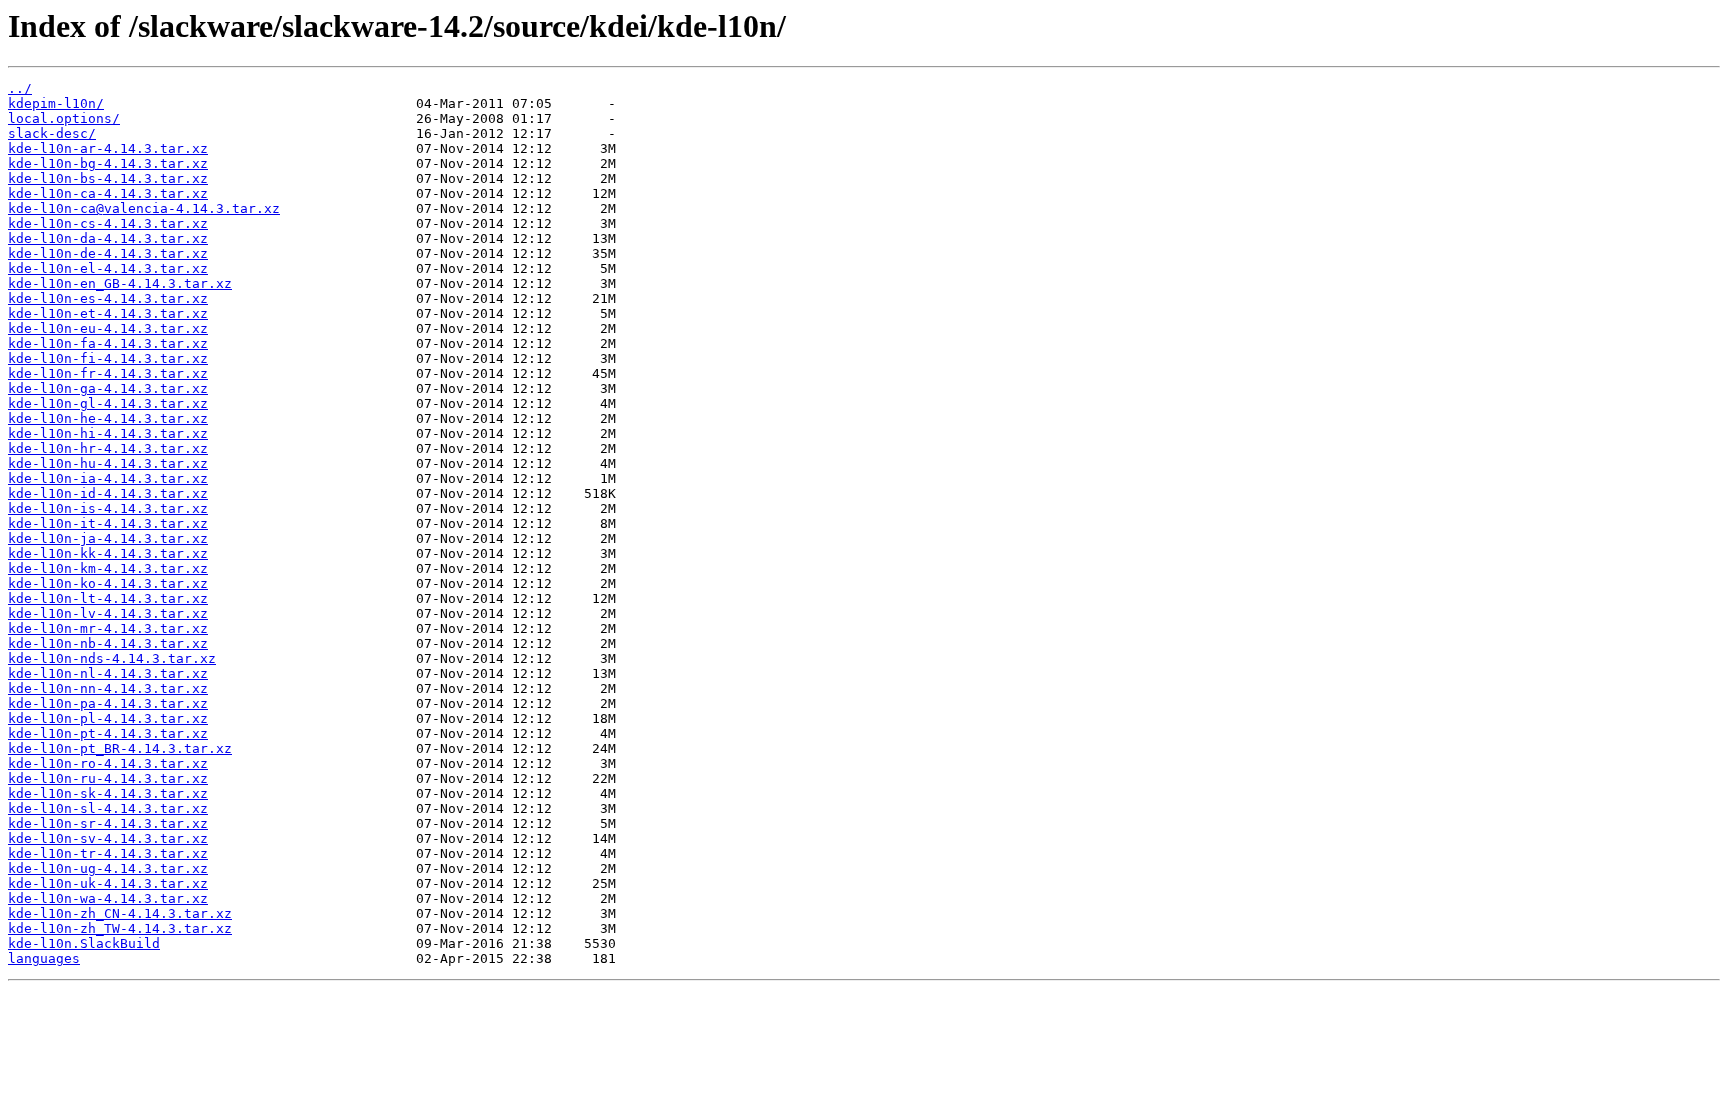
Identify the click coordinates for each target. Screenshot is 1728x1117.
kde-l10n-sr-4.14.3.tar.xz (108, 823)
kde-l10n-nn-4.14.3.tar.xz (108, 688)
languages (44, 958)
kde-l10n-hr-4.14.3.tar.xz (108, 448)
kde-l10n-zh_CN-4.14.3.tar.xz (120, 913)
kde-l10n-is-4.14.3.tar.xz (108, 508)
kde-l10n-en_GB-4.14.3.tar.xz (120, 283)
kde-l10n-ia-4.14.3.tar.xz (108, 478)
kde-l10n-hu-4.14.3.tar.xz (108, 463)
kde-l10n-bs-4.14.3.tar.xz (108, 178)
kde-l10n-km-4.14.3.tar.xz (108, 568)
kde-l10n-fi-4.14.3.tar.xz (108, 358)
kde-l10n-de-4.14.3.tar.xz (108, 253)
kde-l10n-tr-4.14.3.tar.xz (108, 853)
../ (20, 88)
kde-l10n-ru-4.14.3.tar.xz (108, 778)
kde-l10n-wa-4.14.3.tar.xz (108, 898)
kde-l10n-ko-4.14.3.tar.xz (108, 583)
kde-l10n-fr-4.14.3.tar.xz (108, 373)
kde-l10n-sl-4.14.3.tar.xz (108, 808)
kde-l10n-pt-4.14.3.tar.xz (108, 733)
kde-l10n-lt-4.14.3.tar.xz (108, 598)
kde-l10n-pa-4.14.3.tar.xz (108, 703)
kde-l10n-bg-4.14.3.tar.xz (108, 163)
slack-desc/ (52, 133)
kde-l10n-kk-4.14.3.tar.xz (108, 553)
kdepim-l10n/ (56, 103)
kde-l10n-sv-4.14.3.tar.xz (108, 838)
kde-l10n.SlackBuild (84, 943)
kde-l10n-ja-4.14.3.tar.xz (108, 538)
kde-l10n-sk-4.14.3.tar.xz (108, 793)
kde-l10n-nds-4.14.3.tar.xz (112, 658)
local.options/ (64, 118)
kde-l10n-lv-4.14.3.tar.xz (108, 613)
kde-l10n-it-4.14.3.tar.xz (108, 523)
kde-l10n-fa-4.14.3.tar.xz (108, 343)
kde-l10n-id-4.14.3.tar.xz (108, 493)
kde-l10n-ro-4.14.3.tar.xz (108, 763)
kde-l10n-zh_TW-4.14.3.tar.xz (120, 928)
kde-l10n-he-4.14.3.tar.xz (108, 418)
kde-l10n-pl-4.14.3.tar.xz (108, 718)
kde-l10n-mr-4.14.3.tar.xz (108, 628)
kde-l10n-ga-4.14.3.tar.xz (108, 388)
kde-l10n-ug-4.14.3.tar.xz (108, 868)
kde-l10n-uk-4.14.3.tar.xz (108, 883)
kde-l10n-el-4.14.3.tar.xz (108, 268)
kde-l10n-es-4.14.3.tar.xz (108, 298)
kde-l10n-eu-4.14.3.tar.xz (108, 328)
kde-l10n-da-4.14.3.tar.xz (108, 238)
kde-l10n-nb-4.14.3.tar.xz (108, 643)
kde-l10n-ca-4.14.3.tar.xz (108, 193)
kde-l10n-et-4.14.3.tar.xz (108, 313)
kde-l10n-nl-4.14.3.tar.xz (108, 673)
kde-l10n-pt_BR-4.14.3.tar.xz (120, 748)
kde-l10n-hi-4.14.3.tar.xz (108, 433)
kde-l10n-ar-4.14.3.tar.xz (108, 148)
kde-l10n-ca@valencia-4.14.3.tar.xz (144, 208)
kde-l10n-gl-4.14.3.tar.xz (108, 403)
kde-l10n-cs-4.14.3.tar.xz (108, 223)
